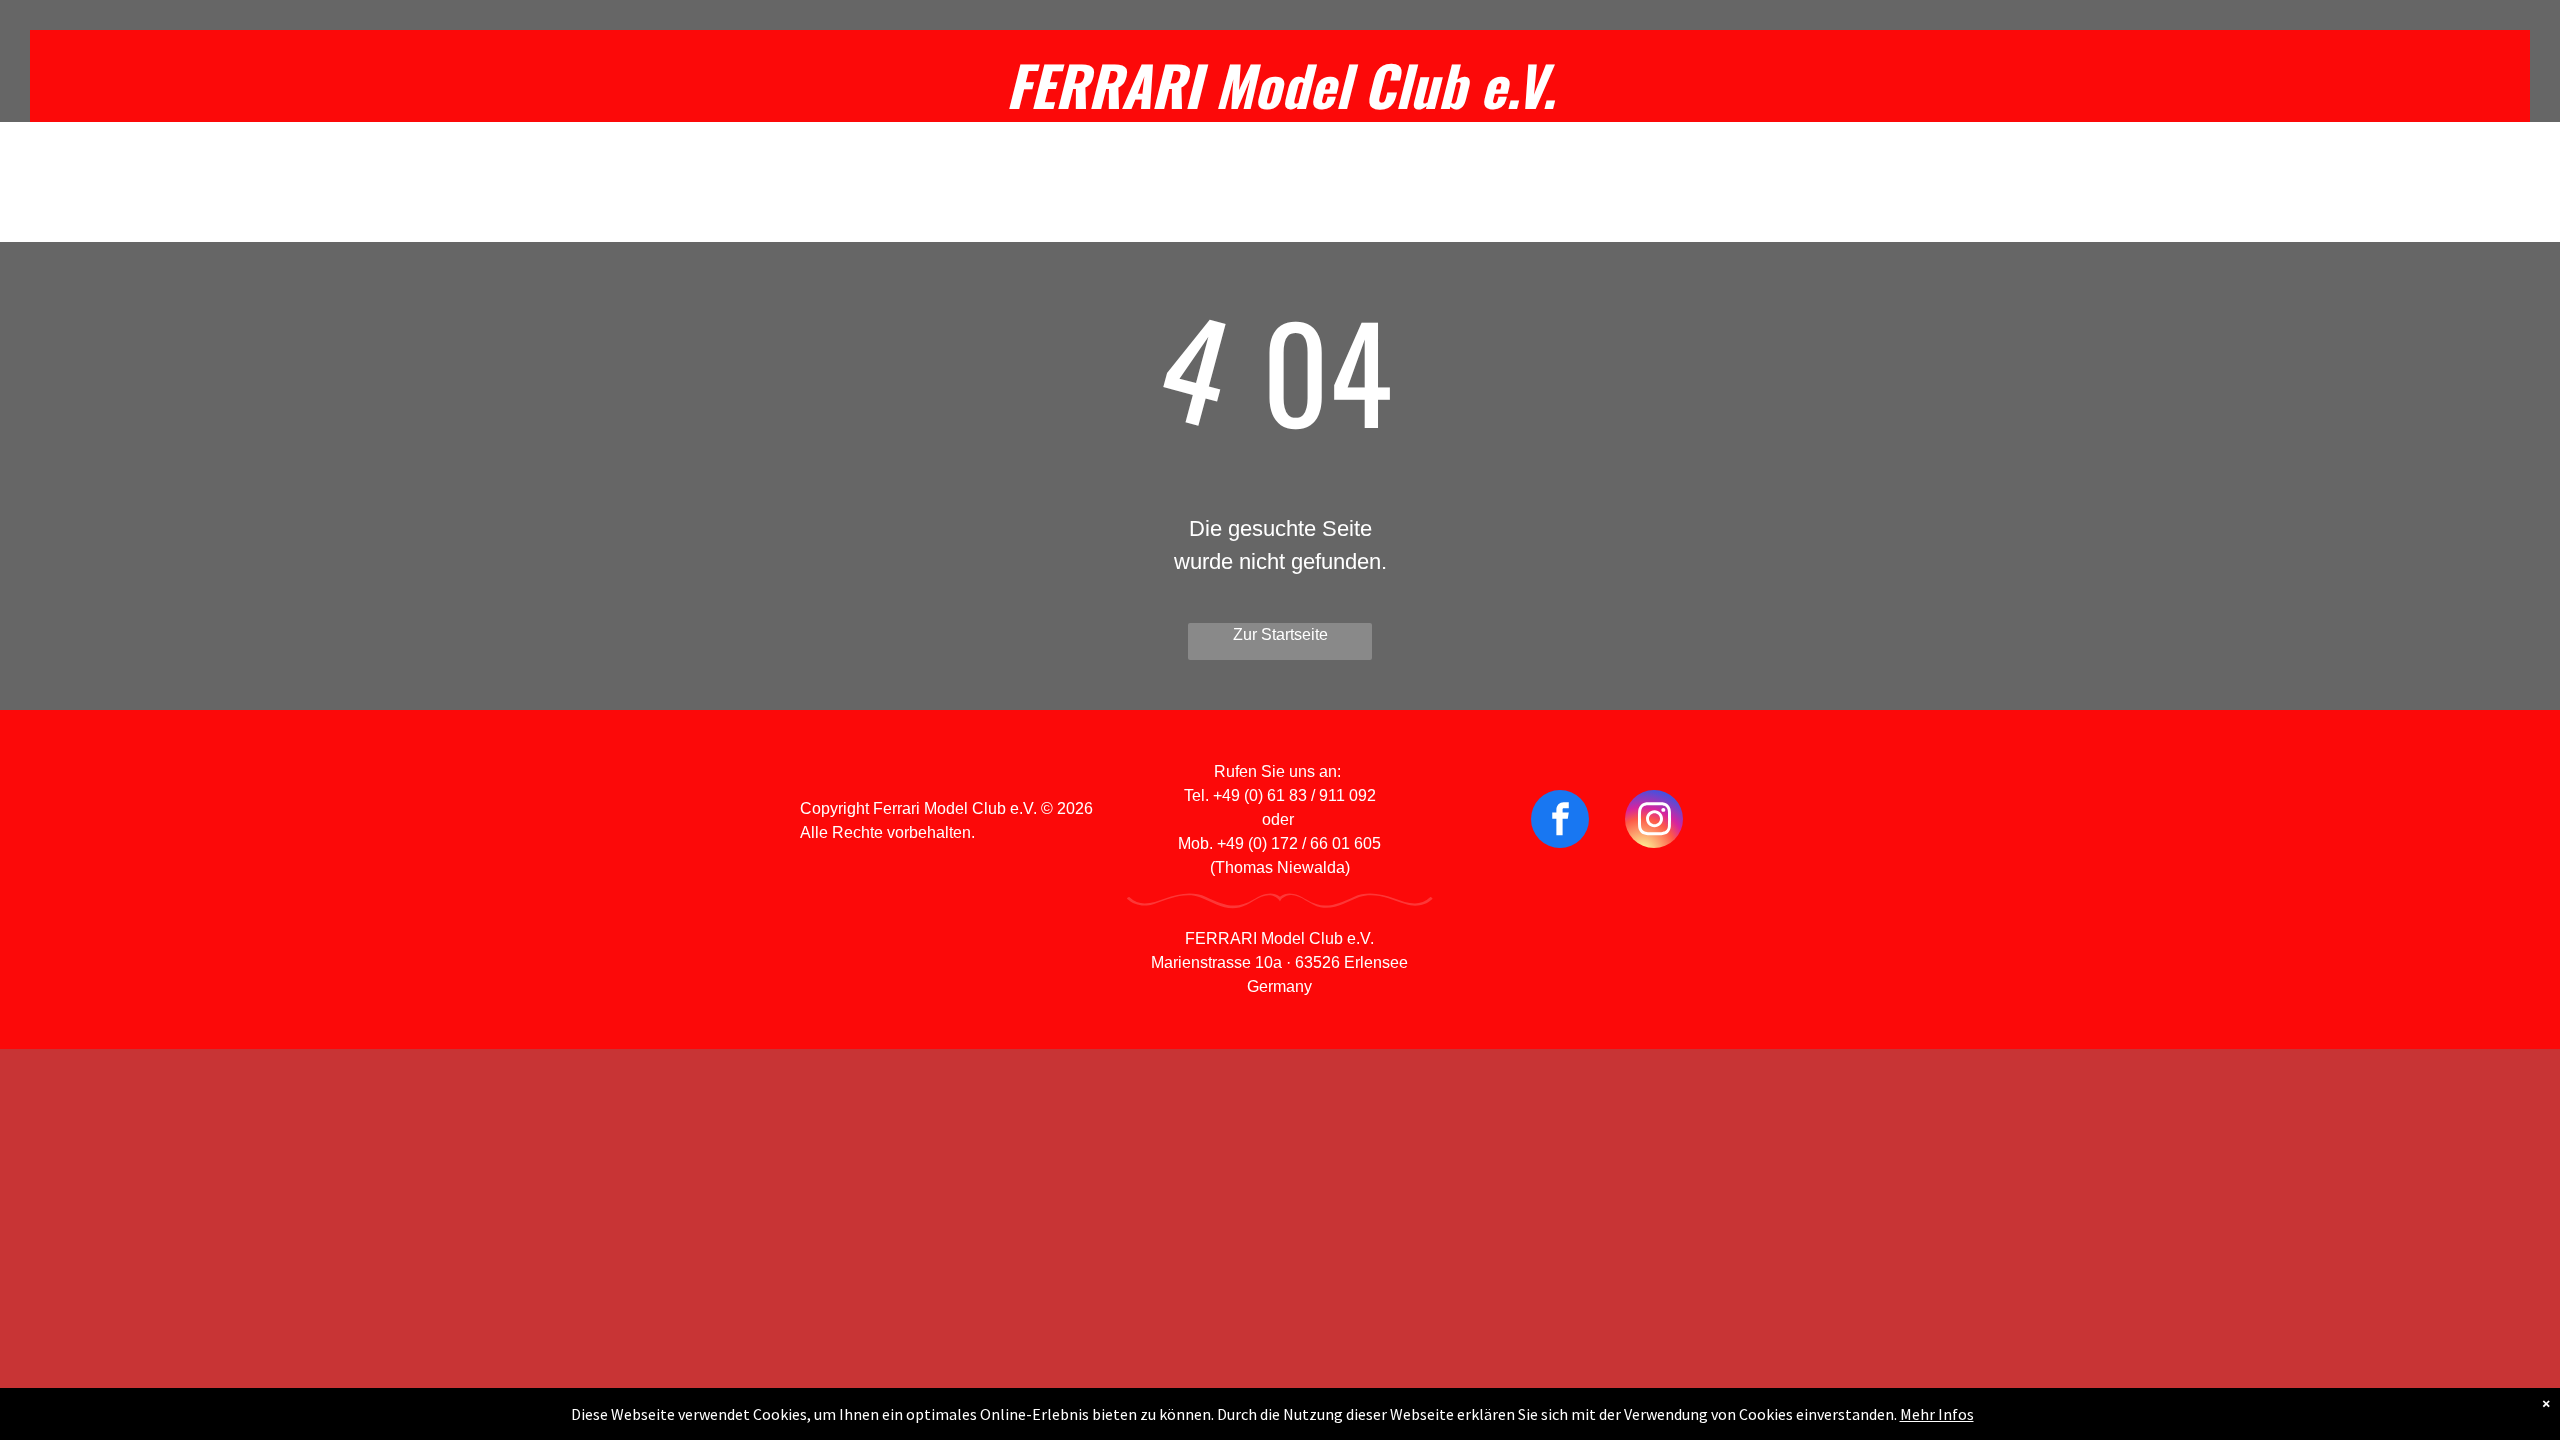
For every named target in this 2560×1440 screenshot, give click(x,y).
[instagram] (1654, 821)
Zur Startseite (1280, 634)
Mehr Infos (1937, 1414)
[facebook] (1560, 821)
